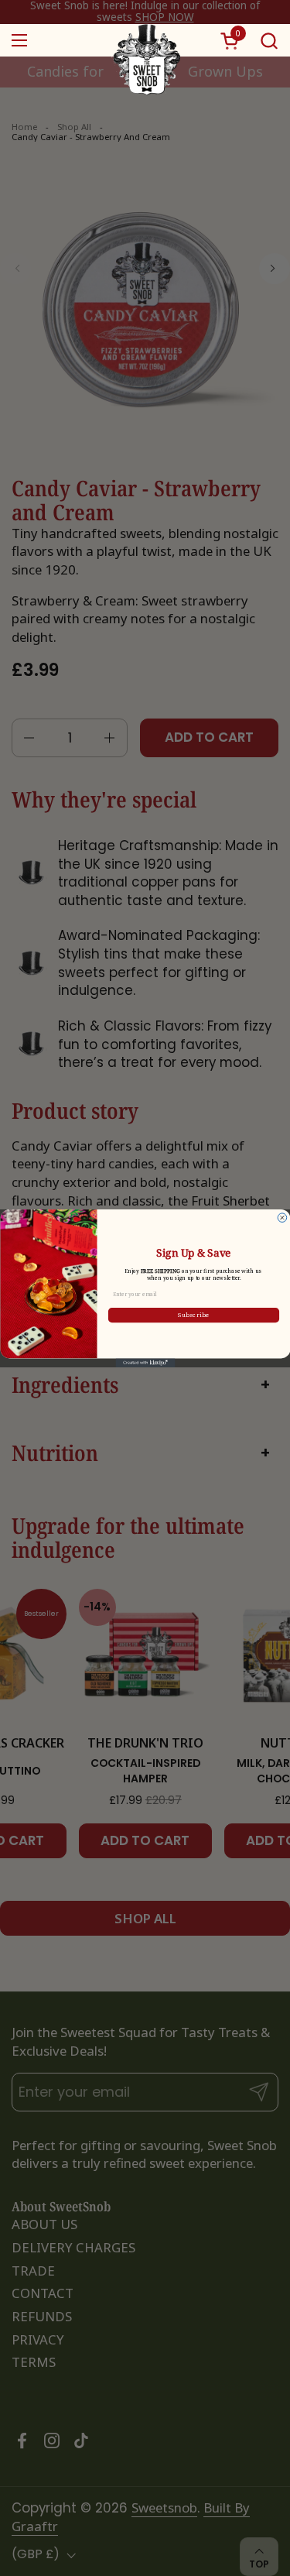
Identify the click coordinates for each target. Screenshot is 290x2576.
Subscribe (194, 1315)
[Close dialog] (282, 1217)
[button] (269, 41)
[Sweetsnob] (145, 40)
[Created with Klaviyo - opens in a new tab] (145, 1363)
